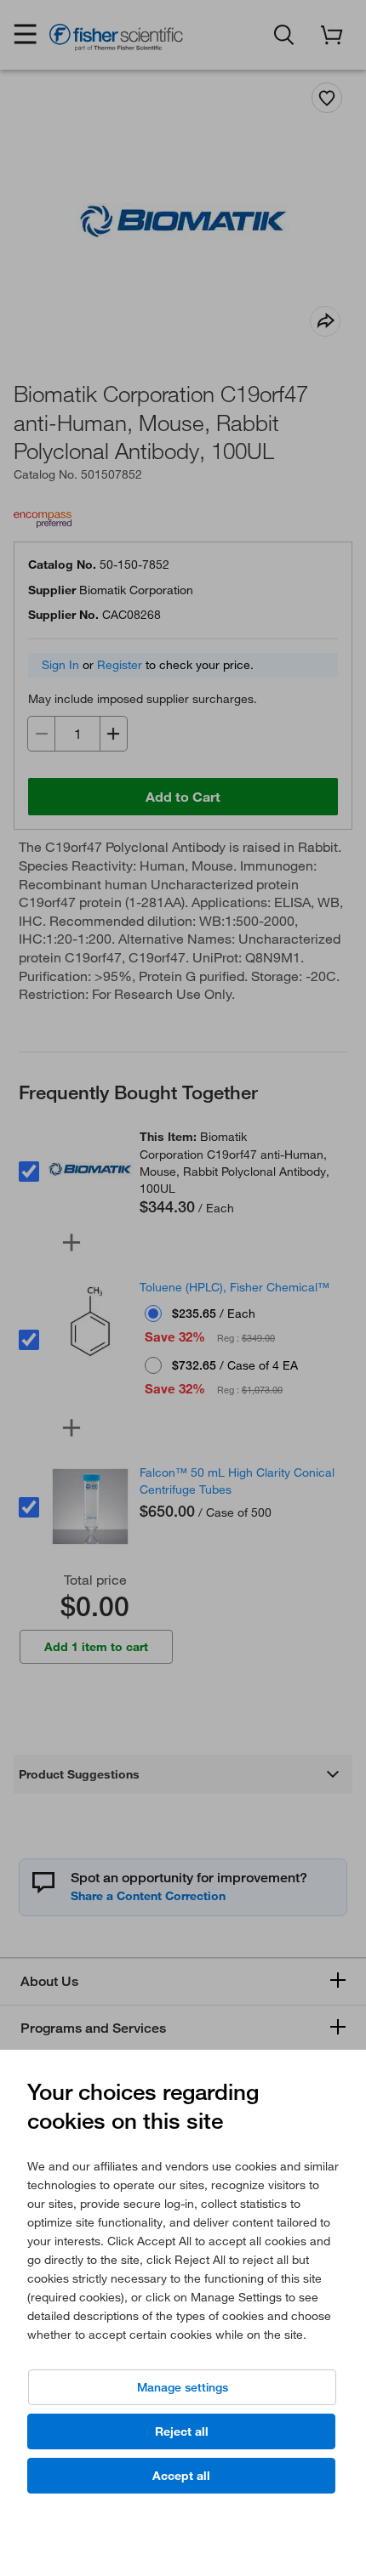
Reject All (182, 2431)
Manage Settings (183, 2387)
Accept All (181, 2476)
